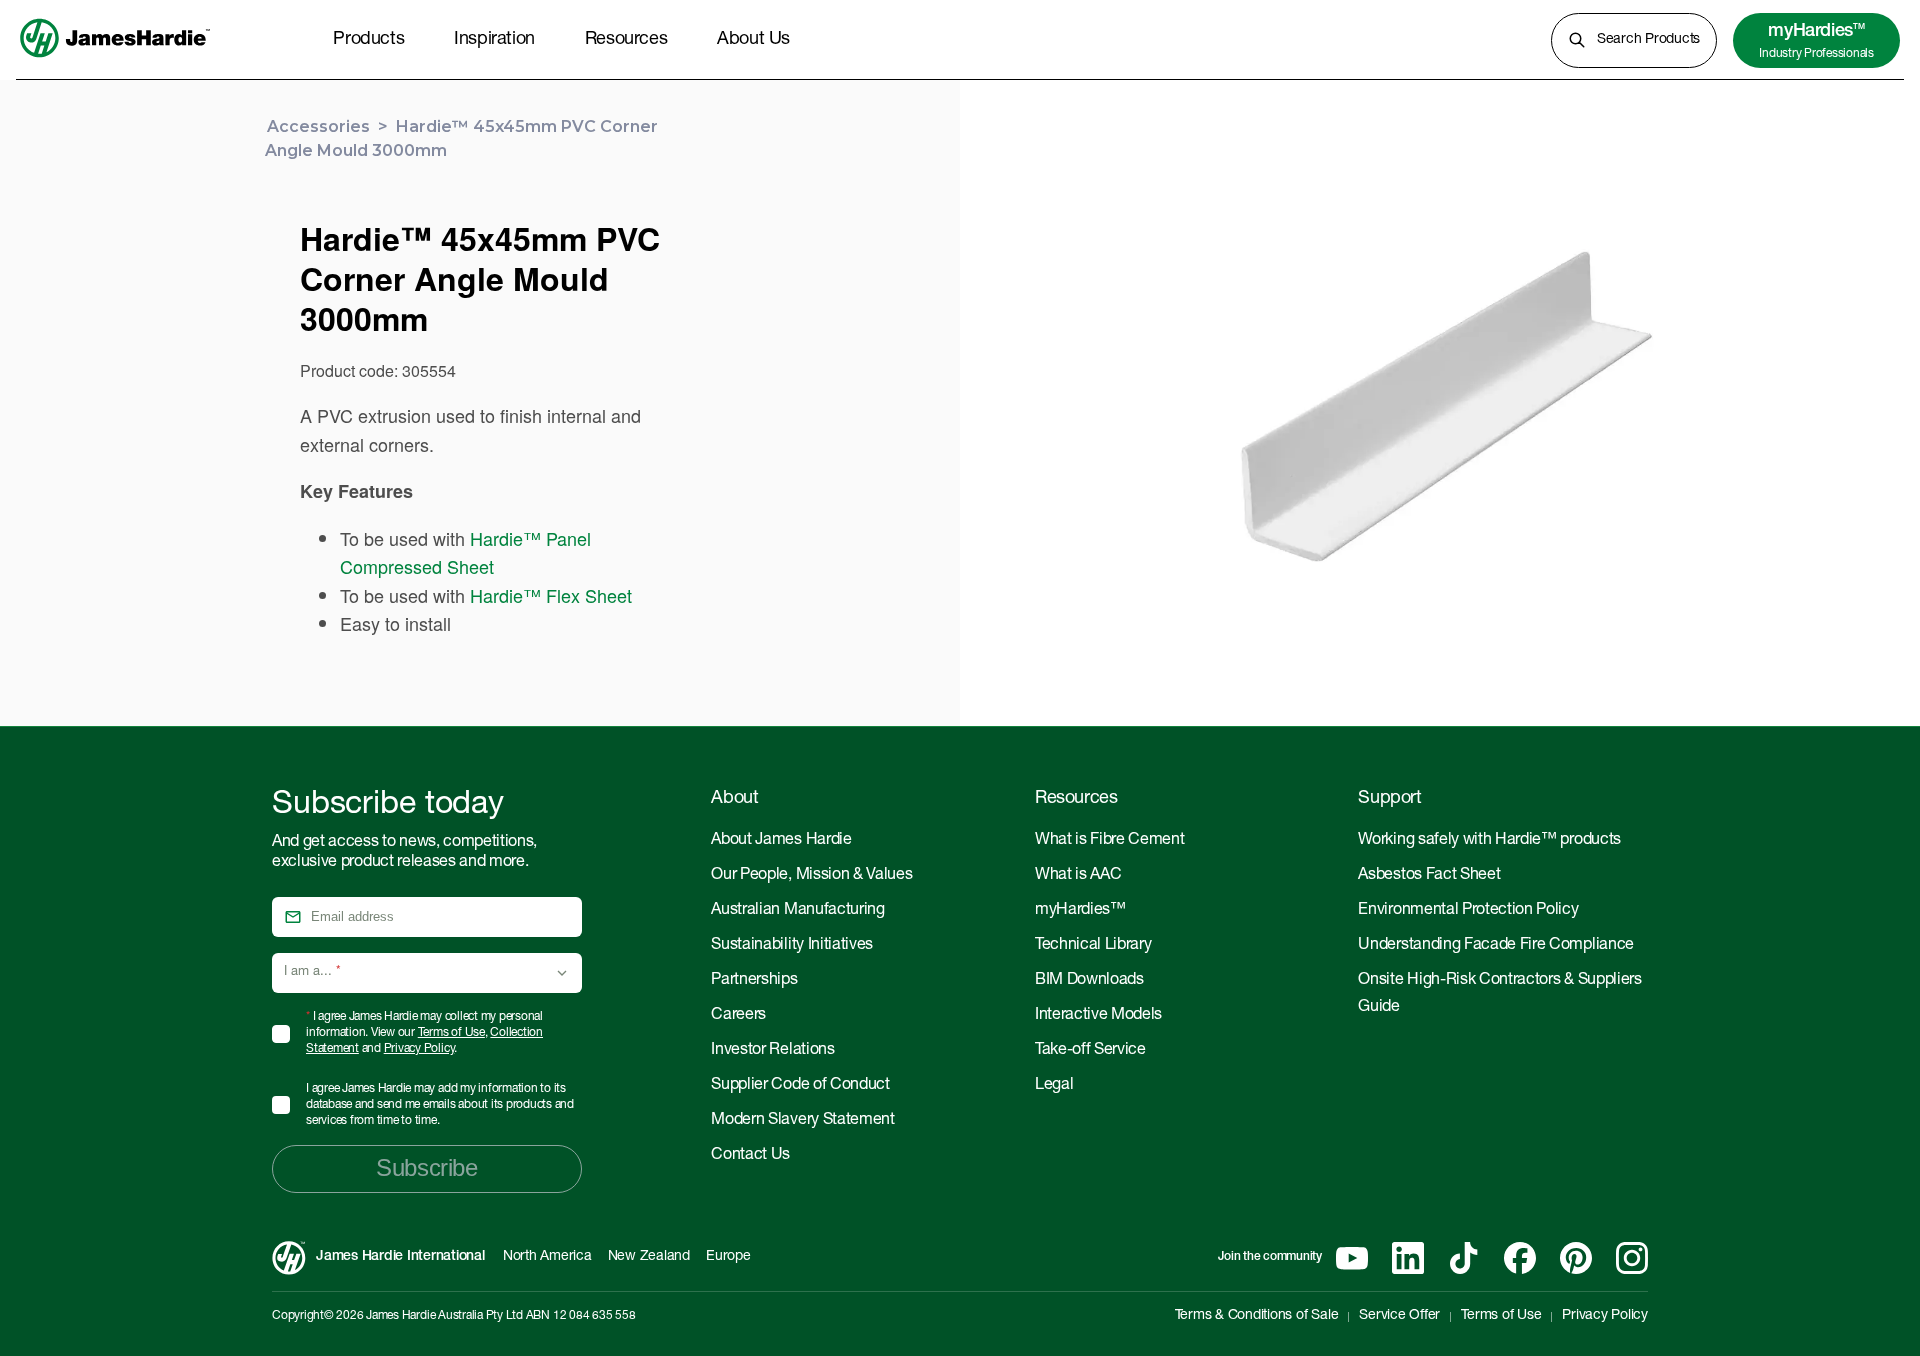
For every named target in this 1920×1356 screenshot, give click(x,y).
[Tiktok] (1464, 1258)
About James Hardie (781, 841)
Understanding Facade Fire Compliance (1495, 946)
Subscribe (426, 1167)
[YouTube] (1352, 1258)
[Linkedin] (1408, 1258)
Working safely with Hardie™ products (1489, 841)
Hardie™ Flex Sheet (551, 595)
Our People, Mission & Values (811, 876)
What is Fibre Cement (1110, 841)
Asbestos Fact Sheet (1429, 876)
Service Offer (1399, 1316)
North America (547, 1257)
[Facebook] (1520, 1258)
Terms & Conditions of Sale (1257, 1316)
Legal (1054, 1086)
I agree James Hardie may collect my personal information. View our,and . (424, 1033)
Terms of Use (451, 1033)
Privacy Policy (419, 1049)
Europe (728, 1257)
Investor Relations (772, 1051)
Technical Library (1093, 946)
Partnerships (754, 981)
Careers (738, 1016)
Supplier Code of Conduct (800, 1086)
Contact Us (750, 1156)
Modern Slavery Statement (802, 1121)
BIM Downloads (1089, 981)
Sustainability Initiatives (792, 946)
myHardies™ (1080, 911)
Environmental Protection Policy (1468, 911)
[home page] (115, 59)
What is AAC (1078, 876)
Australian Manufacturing (797, 911)
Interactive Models (1098, 1016)
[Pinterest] (1576, 1258)
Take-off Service (1090, 1051)
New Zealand (649, 1257)
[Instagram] (1632, 1258)
